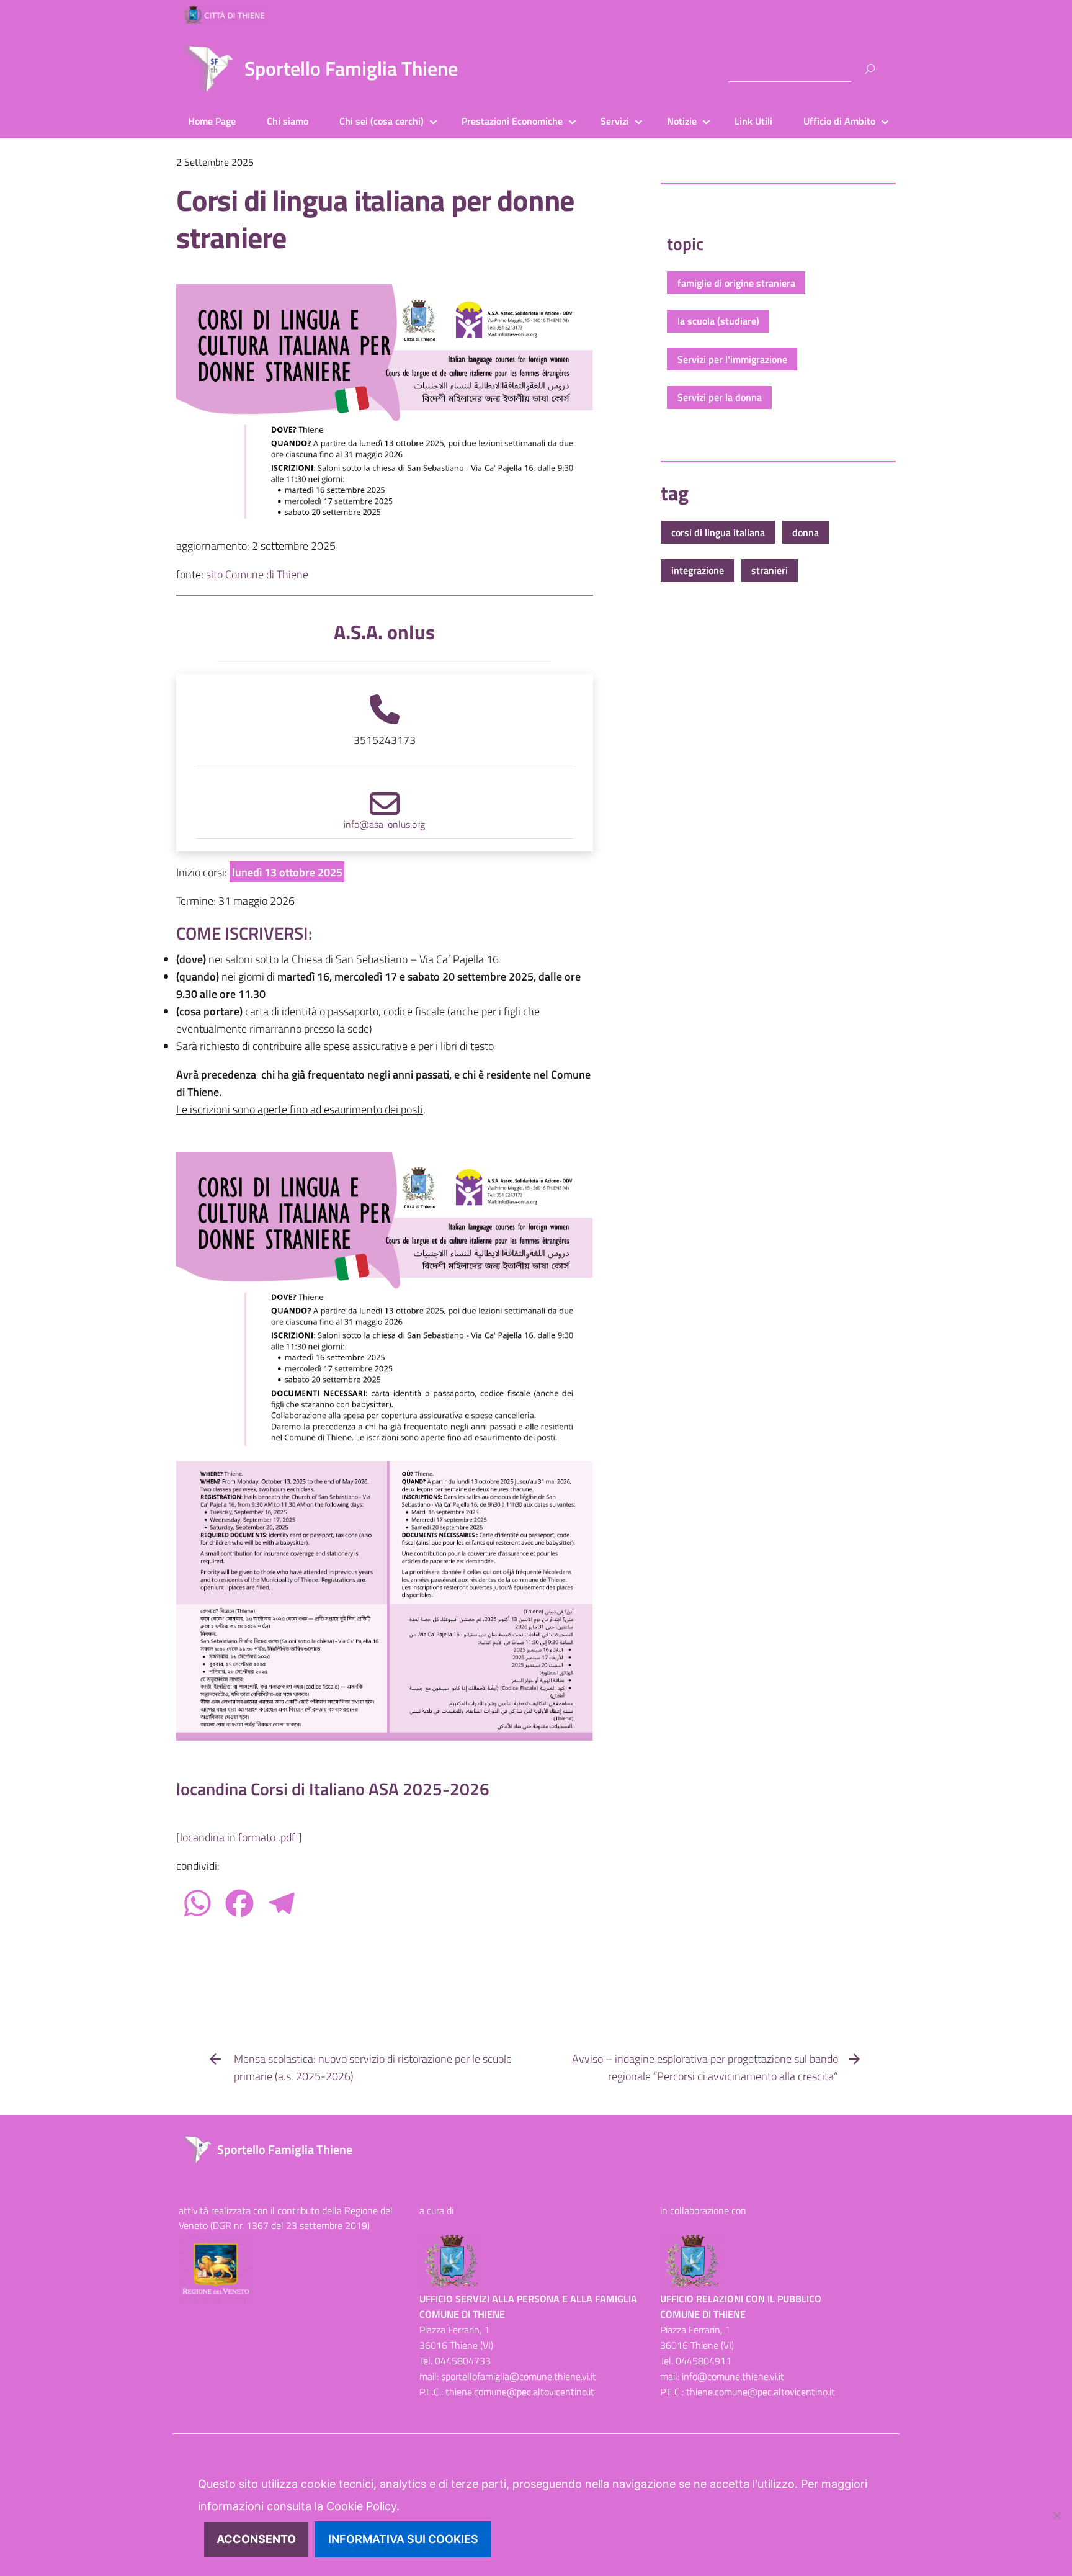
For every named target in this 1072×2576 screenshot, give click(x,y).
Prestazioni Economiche (512, 121)
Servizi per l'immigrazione (732, 359)
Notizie (682, 121)
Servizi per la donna (720, 397)
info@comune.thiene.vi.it (733, 2376)
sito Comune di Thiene (257, 574)
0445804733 (463, 2361)
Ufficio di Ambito (839, 121)
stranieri (770, 570)
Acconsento (256, 2539)
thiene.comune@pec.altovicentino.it (520, 2392)
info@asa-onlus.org (384, 824)
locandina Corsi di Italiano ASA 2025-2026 (333, 1789)
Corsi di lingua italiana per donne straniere (375, 219)
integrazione (698, 570)
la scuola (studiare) (718, 321)
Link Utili (753, 121)
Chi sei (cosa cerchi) (382, 121)
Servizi (615, 121)
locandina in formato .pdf (238, 1837)
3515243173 (385, 740)
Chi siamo (288, 121)
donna (806, 532)
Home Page (212, 121)
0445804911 (703, 2361)
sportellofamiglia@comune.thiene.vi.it (519, 2376)
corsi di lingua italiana (718, 532)
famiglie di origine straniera (736, 283)
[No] (1056, 2515)
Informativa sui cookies (403, 2539)
